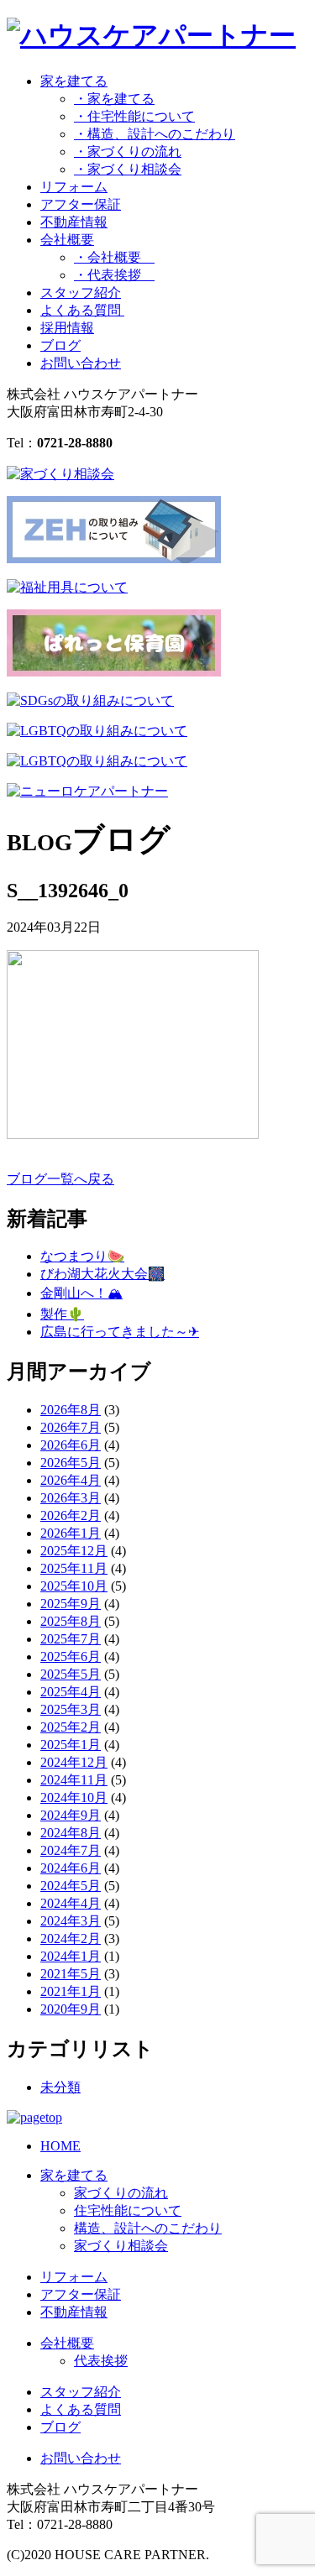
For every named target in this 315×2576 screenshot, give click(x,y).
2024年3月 (71, 1921)
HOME (60, 2146)
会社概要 (67, 2343)
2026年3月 (71, 1498)
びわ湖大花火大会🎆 (102, 1274)
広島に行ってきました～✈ (120, 1332)
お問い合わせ (81, 363)
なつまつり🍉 (82, 1256)
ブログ (60, 345)
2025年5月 (71, 1674)
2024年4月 (71, 1903)
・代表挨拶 (114, 275)
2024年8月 (71, 1833)
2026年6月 (71, 1445)
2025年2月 (71, 1727)
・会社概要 (114, 257)
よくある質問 (82, 310)
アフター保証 (81, 204)
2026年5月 (71, 1463)
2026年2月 (71, 1515)
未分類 (60, 2087)
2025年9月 (71, 1604)
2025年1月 (71, 1745)
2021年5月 (71, 1974)
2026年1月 (71, 1533)
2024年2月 (71, 1939)
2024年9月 (71, 1815)
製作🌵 (62, 1314)
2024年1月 (71, 1956)
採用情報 (67, 328)
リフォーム (74, 187)
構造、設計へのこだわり (148, 2228)
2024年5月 (71, 1886)
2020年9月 (71, 2009)
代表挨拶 (101, 2361)
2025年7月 (71, 1639)
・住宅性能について (134, 116)
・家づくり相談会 (128, 169)
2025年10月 (74, 1586)
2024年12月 (74, 1762)
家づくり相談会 (121, 2246)
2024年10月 (74, 1797)
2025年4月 (71, 1692)
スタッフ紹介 (81, 293)
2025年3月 (71, 1709)
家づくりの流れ (121, 2193)
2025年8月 (71, 1621)
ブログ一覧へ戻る (60, 1179)
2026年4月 (71, 1480)
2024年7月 (71, 1850)
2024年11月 (74, 1780)
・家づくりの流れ (128, 152)
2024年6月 (71, 1868)
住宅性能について (128, 2210)
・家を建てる (114, 99)
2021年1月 (71, 1991)
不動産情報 (74, 222)
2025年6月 (71, 1656)
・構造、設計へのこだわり (155, 134)
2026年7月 (71, 1427)
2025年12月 (74, 1551)
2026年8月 (71, 1410)
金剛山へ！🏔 (81, 1293)
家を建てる (74, 2175)
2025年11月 (74, 1568)
